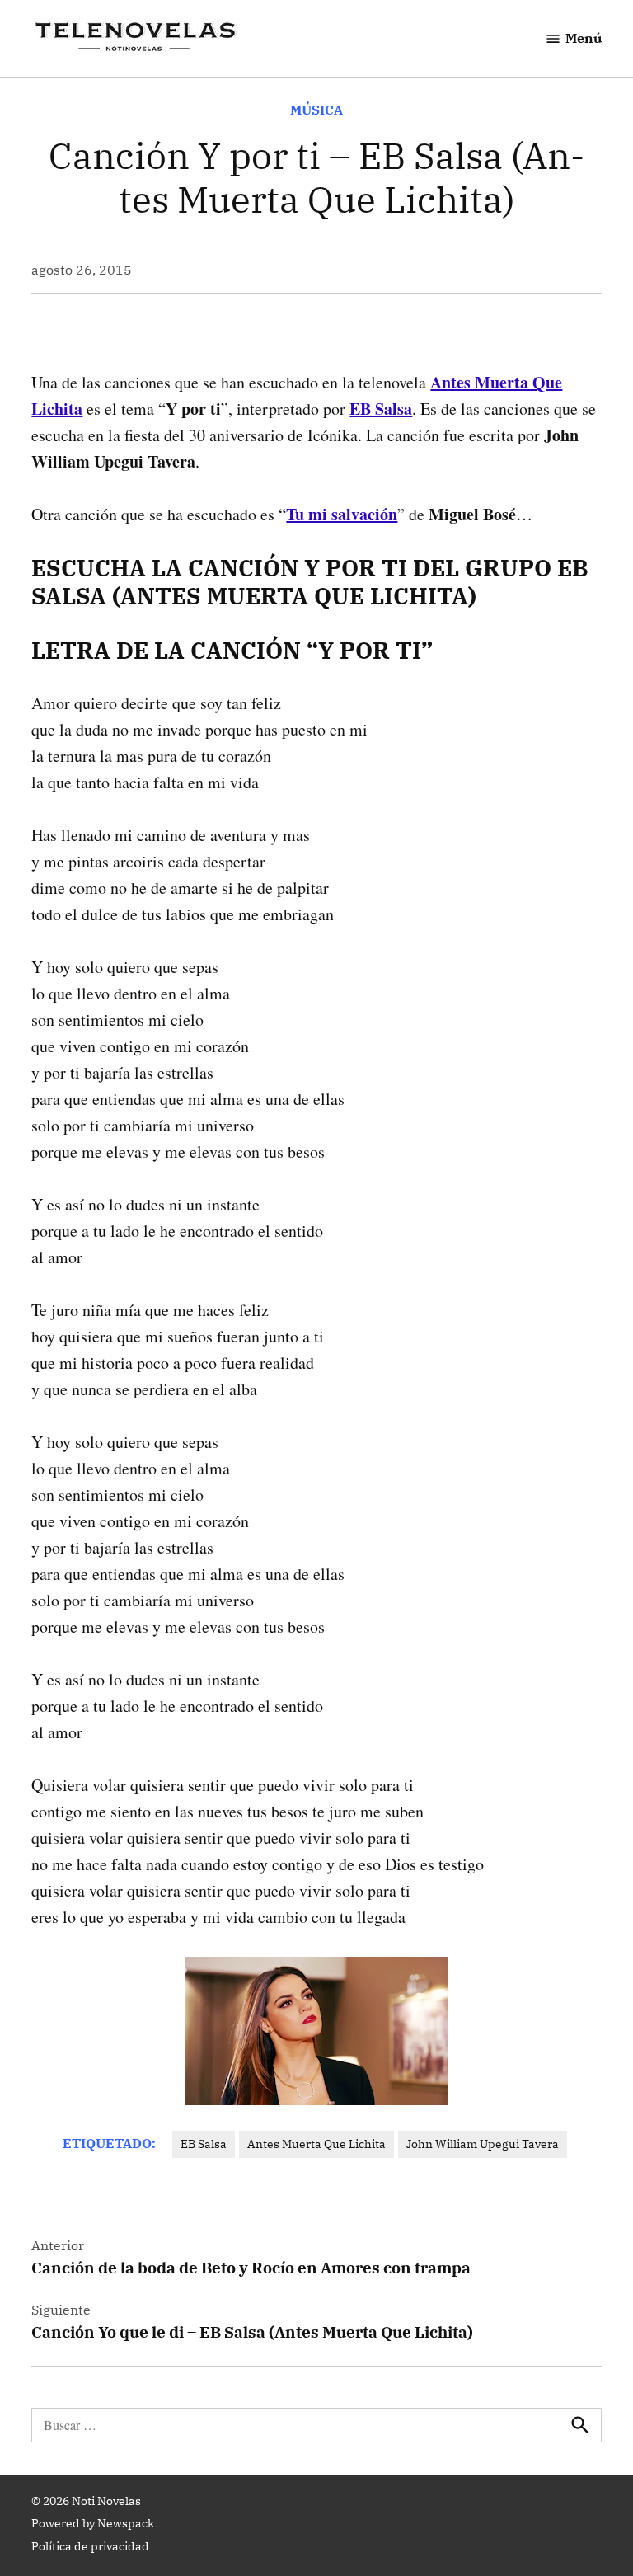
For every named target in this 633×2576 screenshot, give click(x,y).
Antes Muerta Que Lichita (316, 2144)
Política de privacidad (90, 2546)
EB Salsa (204, 2144)
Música (316, 110)
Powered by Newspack (93, 2523)
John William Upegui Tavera (483, 2144)
